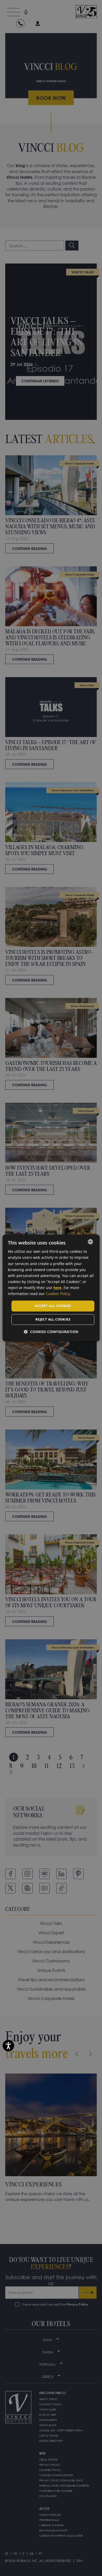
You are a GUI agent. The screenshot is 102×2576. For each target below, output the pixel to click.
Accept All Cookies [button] (53, 1306)
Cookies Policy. (58, 1294)
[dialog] (51, 1288)
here (57, 1288)
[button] (51, 1332)
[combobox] (90, 1242)
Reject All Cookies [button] (53, 1319)
